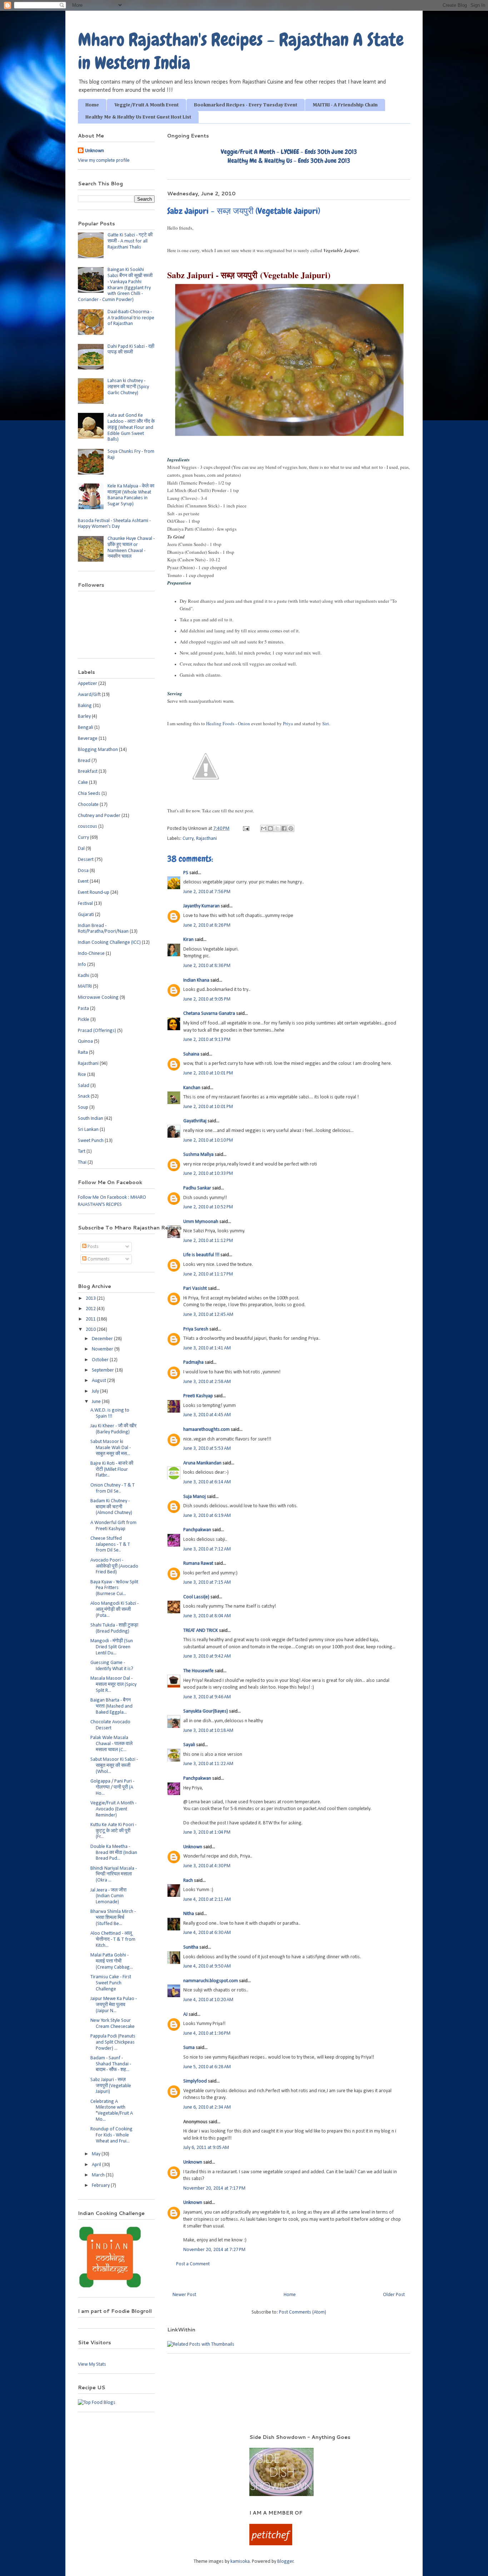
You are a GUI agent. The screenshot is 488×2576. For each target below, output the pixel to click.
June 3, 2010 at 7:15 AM (207, 1582)
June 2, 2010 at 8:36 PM (207, 966)
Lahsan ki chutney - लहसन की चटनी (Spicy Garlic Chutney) (128, 387)
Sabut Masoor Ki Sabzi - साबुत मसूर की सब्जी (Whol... (114, 1766)
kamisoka (240, 2562)
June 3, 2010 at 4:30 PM (207, 1866)
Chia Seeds (89, 794)
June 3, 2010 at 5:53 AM (207, 1449)
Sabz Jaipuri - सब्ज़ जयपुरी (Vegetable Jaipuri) (111, 2086)
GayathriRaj (195, 1121)
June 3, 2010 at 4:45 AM (207, 1415)
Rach (188, 1881)
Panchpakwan (197, 1530)
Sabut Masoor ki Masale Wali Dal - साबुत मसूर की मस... (111, 1448)
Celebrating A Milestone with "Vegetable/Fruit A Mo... (112, 2111)
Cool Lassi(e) (196, 1597)
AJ (185, 2014)
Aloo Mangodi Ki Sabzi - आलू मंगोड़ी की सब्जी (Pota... (114, 1610)
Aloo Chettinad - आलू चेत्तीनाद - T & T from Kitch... (113, 1939)
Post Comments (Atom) (303, 2312)
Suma (189, 2048)
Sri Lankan (88, 1130)
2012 (91, 1309)
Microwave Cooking (98, 998)
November (103, 1349)
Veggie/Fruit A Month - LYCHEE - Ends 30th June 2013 (289, 152)
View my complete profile (104, 161)
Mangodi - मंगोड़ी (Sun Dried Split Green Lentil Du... (112, 1647)
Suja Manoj (195, 1497)
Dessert (86, 860)
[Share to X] (277, 828)
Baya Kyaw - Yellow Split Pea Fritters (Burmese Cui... (114, 1588)
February (101, 2186)
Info (82, 965)
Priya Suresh (196, 1329)
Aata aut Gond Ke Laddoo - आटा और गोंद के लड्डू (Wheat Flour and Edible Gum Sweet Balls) (131, 427)
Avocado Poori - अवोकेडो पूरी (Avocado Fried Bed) (114, 1566)
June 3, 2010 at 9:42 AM (207, 1656)
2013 (91, 1299)
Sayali (189, 1745)
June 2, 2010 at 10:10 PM (208, 1140)
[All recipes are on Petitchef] (271, 2544)
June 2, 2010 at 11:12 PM (208, 1241)
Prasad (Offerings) (97, 1031)
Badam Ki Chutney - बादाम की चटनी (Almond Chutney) (111, 1507)
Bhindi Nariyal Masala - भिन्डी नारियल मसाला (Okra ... (114, 1875)
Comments (98, 1259)
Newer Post (184, 2295)
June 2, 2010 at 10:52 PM (208, 1207)
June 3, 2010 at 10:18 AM (208, 1731)
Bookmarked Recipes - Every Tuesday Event (246, 105)
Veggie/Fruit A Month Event (146, 105)
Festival (85, 904)
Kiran (188, 940)
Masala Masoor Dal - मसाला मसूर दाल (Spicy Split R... (113, 1685)
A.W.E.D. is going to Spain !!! (110, 1413)
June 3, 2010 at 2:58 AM (207, 1382)
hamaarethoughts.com (206, 1430)
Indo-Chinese (91, 954)
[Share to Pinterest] (291, 828)
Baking (85, 706)
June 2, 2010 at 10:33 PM (208, 1174)
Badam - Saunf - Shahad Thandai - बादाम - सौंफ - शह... (111, 2064)
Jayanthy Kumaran (201, 906)
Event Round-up (94, 893)
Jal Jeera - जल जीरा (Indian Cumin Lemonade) (108, 1896)
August (99, 1381)
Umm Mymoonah (201, 1222)
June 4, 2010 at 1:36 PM (207, 2033)
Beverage (88, 739)
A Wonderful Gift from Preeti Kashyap (113, 1526)
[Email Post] (245, 829)
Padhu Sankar (197, 1188)
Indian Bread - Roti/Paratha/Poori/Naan (103, 929)
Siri (326, 723)
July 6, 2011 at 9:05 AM (206, 2148)
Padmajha (193, 1362)
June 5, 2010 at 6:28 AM (207, 2067)
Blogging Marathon (98, 750)
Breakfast (88, 771)
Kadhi (84, 976)
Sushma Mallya (198, 1155)
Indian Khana (196, 980)
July (96, 1391)
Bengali (86, 728)
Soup (83, 1107)
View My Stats (92, 2364)
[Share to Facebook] (284, 828)
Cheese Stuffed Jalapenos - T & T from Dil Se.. (110, 1545)
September (103, 1370)
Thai (82, 1162)
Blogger (285, 2562)
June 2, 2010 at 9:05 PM (207, 999)
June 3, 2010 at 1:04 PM (207, 1832)
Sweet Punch (91, 1141)
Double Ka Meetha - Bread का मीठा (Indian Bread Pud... (114, 1853)
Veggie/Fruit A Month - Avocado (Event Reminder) (113, 1809)
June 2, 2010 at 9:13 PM (207, 1040)
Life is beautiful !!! (201, 1255)
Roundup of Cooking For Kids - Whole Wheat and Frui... (111, 2135)
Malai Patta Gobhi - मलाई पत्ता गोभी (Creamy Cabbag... (112, 1961)
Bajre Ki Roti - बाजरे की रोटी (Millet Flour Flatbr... (112, 1470)
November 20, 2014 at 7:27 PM (214, 2250)
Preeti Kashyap (198, 1396)
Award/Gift (89, 695)
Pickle (84, 1020)
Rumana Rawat (198, 1563)
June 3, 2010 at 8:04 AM (207, 1616)
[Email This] (264, 828)
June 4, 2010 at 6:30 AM (207, 1933)
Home (92, 105)
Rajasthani (206, 839)
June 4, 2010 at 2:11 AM (207, 1900)
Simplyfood (195, 2081)
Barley (84, 716)
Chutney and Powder (99, 816)
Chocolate (88, 805)
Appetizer (88, 684)
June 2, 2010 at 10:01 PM (208, 1073)
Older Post (394, 2295)
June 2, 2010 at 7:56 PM (207, 892)
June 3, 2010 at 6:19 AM (207, 1516)
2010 (91, 1330)
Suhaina (191, 1054)
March (99, 2175)
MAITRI (85, 986)
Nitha (189, 1914)
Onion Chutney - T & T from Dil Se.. (113, 1488)
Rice (82, 1075)
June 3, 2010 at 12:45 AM (208, 1315)
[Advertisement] (154, 2444)
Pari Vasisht (195, 1289)
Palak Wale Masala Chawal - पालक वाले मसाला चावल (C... (111, 1744)
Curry (188, 839)
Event (83, 881)
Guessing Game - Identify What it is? (112, 1666)
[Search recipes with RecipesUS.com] (97, 2403)
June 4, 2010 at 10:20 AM (208, 2000)
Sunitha (191, 1947)
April (97, 2165)
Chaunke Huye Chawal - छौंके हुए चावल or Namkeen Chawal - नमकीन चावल (131, 548)
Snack (84, 1096)
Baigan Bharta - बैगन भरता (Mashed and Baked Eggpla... (111, 1706)
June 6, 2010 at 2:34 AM (207, 2107)
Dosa (83, 871)
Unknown (193, 1847)
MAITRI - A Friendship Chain (345, 105)
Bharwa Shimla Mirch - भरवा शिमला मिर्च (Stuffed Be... (113, 1918)
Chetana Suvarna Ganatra (209, 1014)
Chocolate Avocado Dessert (110, 1725)
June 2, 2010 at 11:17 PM (208, 1274)
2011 (91, 1319)
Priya (288, 723)
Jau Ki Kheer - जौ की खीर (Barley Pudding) (113, 1429)
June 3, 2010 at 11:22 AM (208, 1764)
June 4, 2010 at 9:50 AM (207, 1966)
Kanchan (192, 1088)
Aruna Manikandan (202, 1463)
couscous (88, 826)
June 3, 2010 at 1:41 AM (207, 1348)
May (97, 2154)
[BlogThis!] (270, 828)
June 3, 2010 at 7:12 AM (207, 1549)
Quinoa (85, 1041)
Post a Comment (193, 2264)
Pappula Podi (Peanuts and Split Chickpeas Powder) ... (113, 2042)
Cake (83, 783)
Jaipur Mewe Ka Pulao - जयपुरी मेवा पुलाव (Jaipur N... (114, 2005)
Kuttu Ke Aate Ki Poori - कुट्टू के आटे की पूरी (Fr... (113, 1831)
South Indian (91, 1119)
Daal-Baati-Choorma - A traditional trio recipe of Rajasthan (131, 318)
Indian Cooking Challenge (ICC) (109, 943)
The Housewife (198, 1671)
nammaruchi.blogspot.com (211, 1981)
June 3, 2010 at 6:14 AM (207, 1482)
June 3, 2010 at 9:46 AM (207, 1697)
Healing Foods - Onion (228, 723)
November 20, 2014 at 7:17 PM (214, 2188)
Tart (82, 1151)
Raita (83, 1053)
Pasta (83, 1009)
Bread (84, 761)
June (97, 1402)
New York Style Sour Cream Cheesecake (113, 2024)
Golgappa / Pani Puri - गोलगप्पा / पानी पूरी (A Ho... (112, 1787)
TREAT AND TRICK (201, 1631)
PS (186, 873)
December (103, 1339)
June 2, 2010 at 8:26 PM (207, 925)
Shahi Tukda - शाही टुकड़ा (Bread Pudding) (114, 1628)
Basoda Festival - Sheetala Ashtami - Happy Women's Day (114, 524)
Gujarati (86, 915)
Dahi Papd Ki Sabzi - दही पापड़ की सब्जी (131, 350)
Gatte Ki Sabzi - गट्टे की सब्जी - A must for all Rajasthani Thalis (130, 241)
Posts (93, 1247)
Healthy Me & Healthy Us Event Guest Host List (138, 117)
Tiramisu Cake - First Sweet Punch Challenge (111, 1983)
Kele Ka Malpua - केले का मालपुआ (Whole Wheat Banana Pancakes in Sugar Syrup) (131, 495)
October (101, 1360)
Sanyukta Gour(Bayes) (206, 1711)
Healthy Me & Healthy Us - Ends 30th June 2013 (289, 161)
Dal (81, 849)
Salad (84, 1086)
